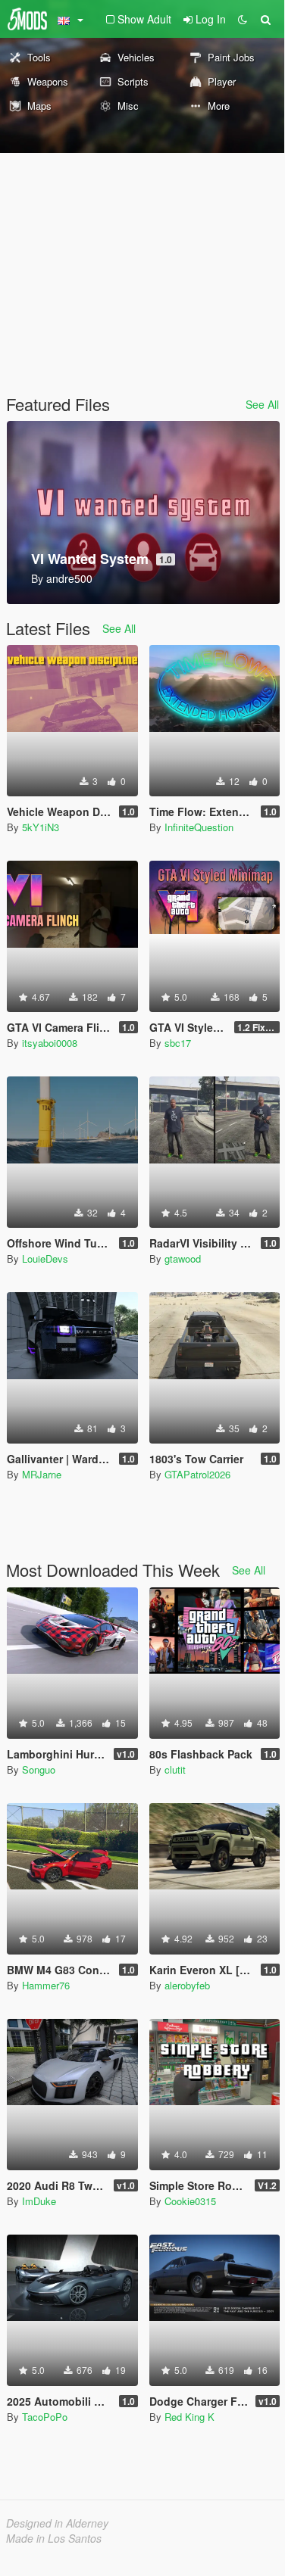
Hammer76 (46, 1985)
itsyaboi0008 (50, 1043)
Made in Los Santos (54, 2538)
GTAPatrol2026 (197, 1474)
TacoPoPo (45, 2417)
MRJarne (42, 1474)
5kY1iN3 (41, 827)
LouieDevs (45, 1258)
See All (262, 404)
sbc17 (178, 1043)
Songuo (39, 1769)
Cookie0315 (190, 2201)
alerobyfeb (187, 1985)
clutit (175, 1769)
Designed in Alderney (57, 2523)
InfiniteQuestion (199, 827)
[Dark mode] (243, 19)
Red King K (189, 2417)
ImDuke (39, 2201)
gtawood (183, 1258)
